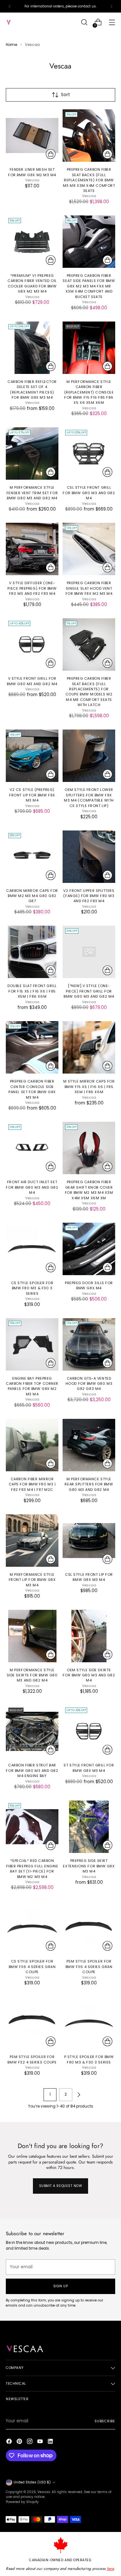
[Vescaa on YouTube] (41, 2442)
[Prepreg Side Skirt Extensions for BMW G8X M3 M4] (89, 1827)
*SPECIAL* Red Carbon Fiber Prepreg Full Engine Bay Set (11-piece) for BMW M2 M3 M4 (32, 1869)
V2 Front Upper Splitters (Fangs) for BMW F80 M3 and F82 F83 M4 (89, 896)
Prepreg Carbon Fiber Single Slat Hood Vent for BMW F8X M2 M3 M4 (89, 588)
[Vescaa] (20, 22)
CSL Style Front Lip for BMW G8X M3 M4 (89, 1577)
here (110, 2569)
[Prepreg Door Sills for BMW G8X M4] (89, 1249)
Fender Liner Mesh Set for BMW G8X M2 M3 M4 (32, 172)
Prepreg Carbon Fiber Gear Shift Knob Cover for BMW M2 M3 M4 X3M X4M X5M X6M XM (89, 1190)
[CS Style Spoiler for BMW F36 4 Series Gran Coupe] (32, 1927)
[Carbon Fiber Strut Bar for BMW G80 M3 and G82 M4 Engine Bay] (32, 1731)
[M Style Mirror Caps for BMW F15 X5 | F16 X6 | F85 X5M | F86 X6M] (89, 1047)
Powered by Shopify (22, 2502)
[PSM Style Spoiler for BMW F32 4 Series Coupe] (32, 2023)
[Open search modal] (84, 22)
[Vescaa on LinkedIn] (51, 2442)
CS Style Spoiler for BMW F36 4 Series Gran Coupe (32, 1967)
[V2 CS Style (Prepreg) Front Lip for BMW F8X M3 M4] (32, 756)
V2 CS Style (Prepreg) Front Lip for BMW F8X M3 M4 (32, 795)
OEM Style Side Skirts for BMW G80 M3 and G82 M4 (89, 1675)
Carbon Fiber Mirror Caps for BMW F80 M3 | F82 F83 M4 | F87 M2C (32, 1484)
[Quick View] (51, 154)
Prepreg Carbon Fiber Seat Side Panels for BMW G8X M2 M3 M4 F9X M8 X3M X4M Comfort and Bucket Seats (89, 286)
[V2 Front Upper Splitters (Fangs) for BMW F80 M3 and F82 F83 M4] (89, 857)
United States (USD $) (32, 2482)
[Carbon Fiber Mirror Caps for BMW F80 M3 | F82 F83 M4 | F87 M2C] (32, 1445)
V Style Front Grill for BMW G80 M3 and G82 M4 (32, 681)
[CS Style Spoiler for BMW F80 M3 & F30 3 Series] (32, 1249)
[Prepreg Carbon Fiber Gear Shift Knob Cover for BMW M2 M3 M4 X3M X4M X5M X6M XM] (89, 1148)
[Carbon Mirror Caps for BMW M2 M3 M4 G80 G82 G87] (32, 857)
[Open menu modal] (112, 22)
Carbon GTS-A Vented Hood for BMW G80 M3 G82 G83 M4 (89, 1384)
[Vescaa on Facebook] (10, 2442)
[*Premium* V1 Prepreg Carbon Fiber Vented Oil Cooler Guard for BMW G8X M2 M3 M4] (32, 242)
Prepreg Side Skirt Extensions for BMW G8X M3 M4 (89, 1866)
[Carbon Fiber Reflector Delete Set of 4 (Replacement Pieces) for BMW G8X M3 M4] (32, 348)
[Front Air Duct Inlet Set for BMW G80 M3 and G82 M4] (32, 1148)
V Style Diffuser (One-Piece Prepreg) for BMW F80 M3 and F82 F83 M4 (32, 588)
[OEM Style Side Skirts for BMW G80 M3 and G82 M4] (89, 1636)
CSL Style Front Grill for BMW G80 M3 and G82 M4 (89, 493)
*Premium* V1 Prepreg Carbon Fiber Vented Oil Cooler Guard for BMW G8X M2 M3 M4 (32, 283)
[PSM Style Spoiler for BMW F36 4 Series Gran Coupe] (89, 1927)
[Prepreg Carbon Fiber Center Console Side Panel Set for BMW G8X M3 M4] (32, 1047)
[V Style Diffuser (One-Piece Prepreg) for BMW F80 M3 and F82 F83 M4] (32, 549)
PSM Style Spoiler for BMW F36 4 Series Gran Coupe (89, 1967)
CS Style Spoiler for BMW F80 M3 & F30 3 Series (32, 1288)
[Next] (111, 6)
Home (11, 45)
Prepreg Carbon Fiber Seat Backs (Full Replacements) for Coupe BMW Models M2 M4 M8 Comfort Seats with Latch (89, 692)
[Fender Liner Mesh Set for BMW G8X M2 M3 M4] (32, 136)
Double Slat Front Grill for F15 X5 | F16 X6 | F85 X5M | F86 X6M (32, 991)
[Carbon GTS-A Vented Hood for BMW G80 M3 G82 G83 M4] (89, 1344)
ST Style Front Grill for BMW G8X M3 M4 (89, 1768)
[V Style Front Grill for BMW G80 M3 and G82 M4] (32, 644)
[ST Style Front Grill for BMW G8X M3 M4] (89, 1731)
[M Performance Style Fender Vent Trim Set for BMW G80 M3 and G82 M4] (32, 454)
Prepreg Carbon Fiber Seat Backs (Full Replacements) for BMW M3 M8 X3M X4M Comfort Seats (89, 180)
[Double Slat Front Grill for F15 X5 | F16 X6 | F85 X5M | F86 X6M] (32, 952)
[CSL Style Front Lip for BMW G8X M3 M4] (89, 1541)
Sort (66, 95)
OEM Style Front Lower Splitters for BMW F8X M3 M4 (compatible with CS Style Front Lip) (89, 798)
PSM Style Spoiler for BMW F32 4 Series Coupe (32, 2059)
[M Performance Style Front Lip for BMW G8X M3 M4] (32, 1541)
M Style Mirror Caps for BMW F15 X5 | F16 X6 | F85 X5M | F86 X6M (89, 1087)
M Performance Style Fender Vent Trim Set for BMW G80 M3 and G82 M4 (32, 493)
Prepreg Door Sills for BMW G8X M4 (89, 1285)
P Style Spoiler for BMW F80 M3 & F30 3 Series (89, 2059)
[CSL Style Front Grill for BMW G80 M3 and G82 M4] (89, 454)
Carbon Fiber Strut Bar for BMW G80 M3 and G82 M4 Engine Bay (32, 1770)
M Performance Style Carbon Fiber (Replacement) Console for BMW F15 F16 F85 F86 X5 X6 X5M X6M (89, 392)
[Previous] (10, 6)
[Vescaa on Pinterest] (20, 2442)
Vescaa (44, 2492)
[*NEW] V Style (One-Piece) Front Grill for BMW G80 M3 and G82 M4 (89, 991)
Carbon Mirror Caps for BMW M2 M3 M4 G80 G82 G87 (32, 896)
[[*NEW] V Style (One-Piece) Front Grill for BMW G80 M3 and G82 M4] (89, 952)
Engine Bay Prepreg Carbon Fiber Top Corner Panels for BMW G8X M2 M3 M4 (32, 1386)
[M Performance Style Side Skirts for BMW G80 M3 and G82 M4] (32, 1636)
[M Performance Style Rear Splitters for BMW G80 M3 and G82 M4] (89, 1445)
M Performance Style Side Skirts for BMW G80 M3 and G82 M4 (32, 1675)
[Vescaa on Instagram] (30, 2442)
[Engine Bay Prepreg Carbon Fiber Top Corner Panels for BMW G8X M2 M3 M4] (32, 1344)
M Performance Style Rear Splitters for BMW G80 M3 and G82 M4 (89, 1484)
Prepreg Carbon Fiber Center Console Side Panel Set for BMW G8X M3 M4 (32, 1089)
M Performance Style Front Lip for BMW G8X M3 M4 (32, 1580)
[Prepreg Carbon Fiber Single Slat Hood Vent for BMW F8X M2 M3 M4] (89, 549)
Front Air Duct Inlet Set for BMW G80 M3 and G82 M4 (32, 1187)
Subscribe (105, 2421)
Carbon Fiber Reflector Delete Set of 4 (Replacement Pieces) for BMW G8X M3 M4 (32, 390)
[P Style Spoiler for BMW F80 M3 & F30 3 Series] (89, 2023)
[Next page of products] (79, 2095)
